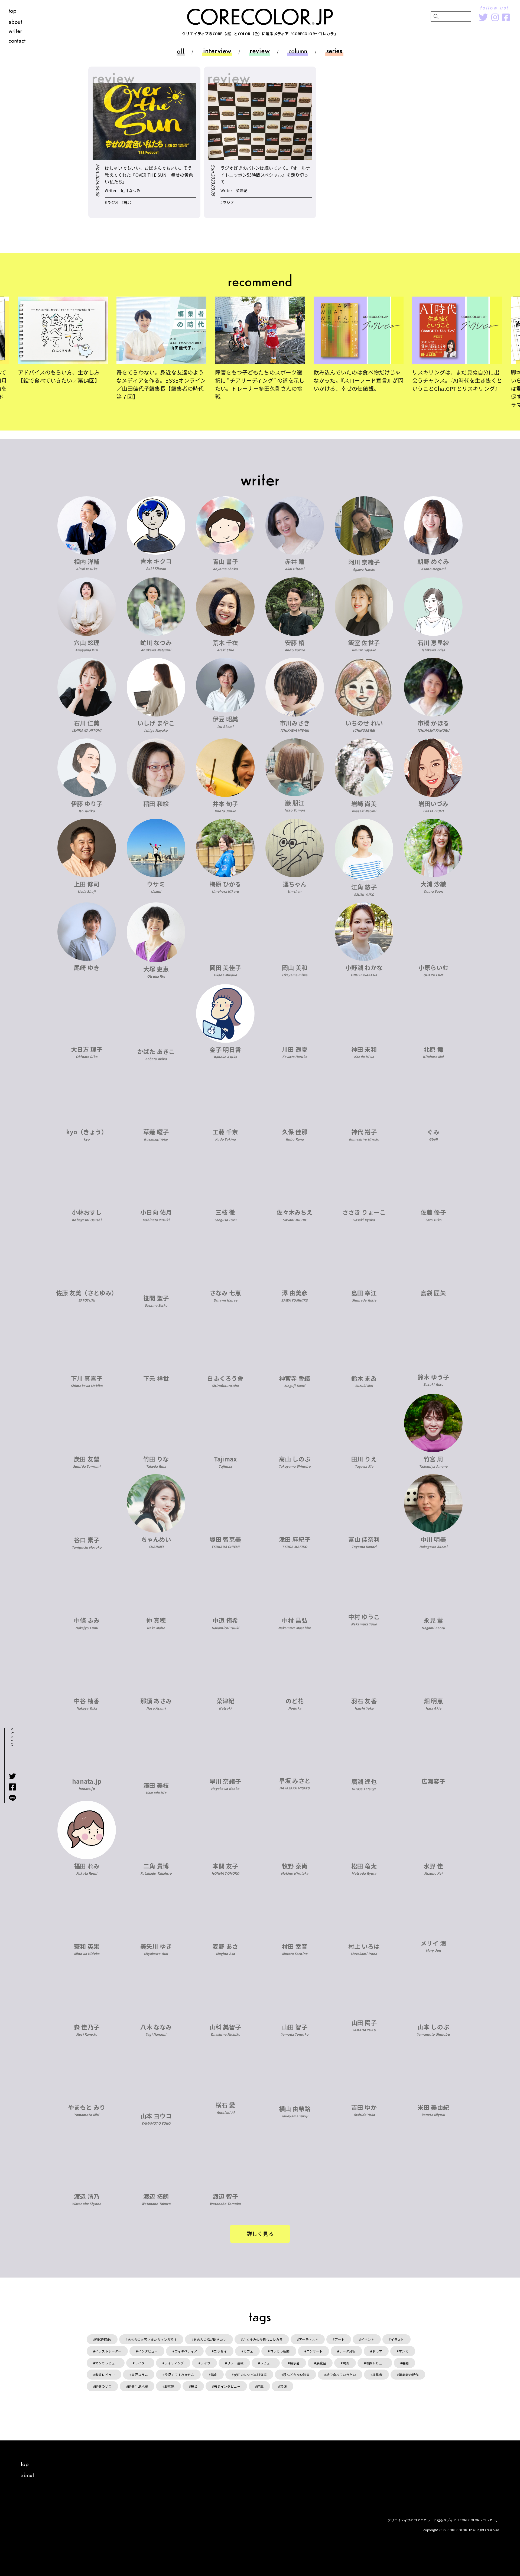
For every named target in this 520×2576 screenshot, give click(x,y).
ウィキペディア (186, 2351)
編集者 (377, 2375)
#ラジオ (112, 202)
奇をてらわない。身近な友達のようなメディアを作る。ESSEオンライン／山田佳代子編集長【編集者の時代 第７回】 (161, 384)
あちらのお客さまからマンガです (152, 2339)
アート (339, 2339)
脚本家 (169, 2386)
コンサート (315, 2351)
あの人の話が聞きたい (210, 2339)
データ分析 (348, 2351)
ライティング (174, 2363)
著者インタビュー (227, 2386)
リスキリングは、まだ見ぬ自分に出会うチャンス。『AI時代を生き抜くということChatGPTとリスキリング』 (457, 380)
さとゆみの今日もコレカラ (263, 2339)
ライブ (205, 2363)
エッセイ (220, 2351)
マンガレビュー (107, 2363)
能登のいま (103, 2386)
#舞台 (126, 202)
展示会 (295, 2363)
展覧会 (321, 2363)
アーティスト (309, 2339)
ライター (141, 2363)
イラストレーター (108, 2351)
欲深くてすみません (179, 2375)
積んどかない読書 (296, 2375)
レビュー (267, 2363)
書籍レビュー (105, 2375)
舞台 (194, 2386)
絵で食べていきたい (341, 2375)
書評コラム (140, 2375)
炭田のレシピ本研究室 (250, 2375)
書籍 (405, 2363)
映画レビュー (376, 2363)
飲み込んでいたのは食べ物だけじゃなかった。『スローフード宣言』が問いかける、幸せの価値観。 (359, 380)
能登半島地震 (138, 2386)
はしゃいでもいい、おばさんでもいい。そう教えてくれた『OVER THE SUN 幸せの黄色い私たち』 (149, 175)
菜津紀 (242, 190)
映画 (346, 2363)
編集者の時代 (409, 2375)
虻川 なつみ (131, 190)
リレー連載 (235, 2363)
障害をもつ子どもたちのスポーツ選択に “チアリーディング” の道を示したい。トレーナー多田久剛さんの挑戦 (260, 384)
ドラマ (377, 2351)
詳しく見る (260, 2234)
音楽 (283, 2386)
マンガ (404, 2351)
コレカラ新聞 (280, 2351)
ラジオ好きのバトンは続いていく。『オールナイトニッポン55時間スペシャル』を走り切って (265, 175)
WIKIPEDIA (103, 2339)
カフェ (248, 2351)
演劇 (214, 2375)
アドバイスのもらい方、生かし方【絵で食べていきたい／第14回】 (60, 376)
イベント (368, 2339)
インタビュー (148, 2351)
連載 (260, 2386)
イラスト (397, 2339)
